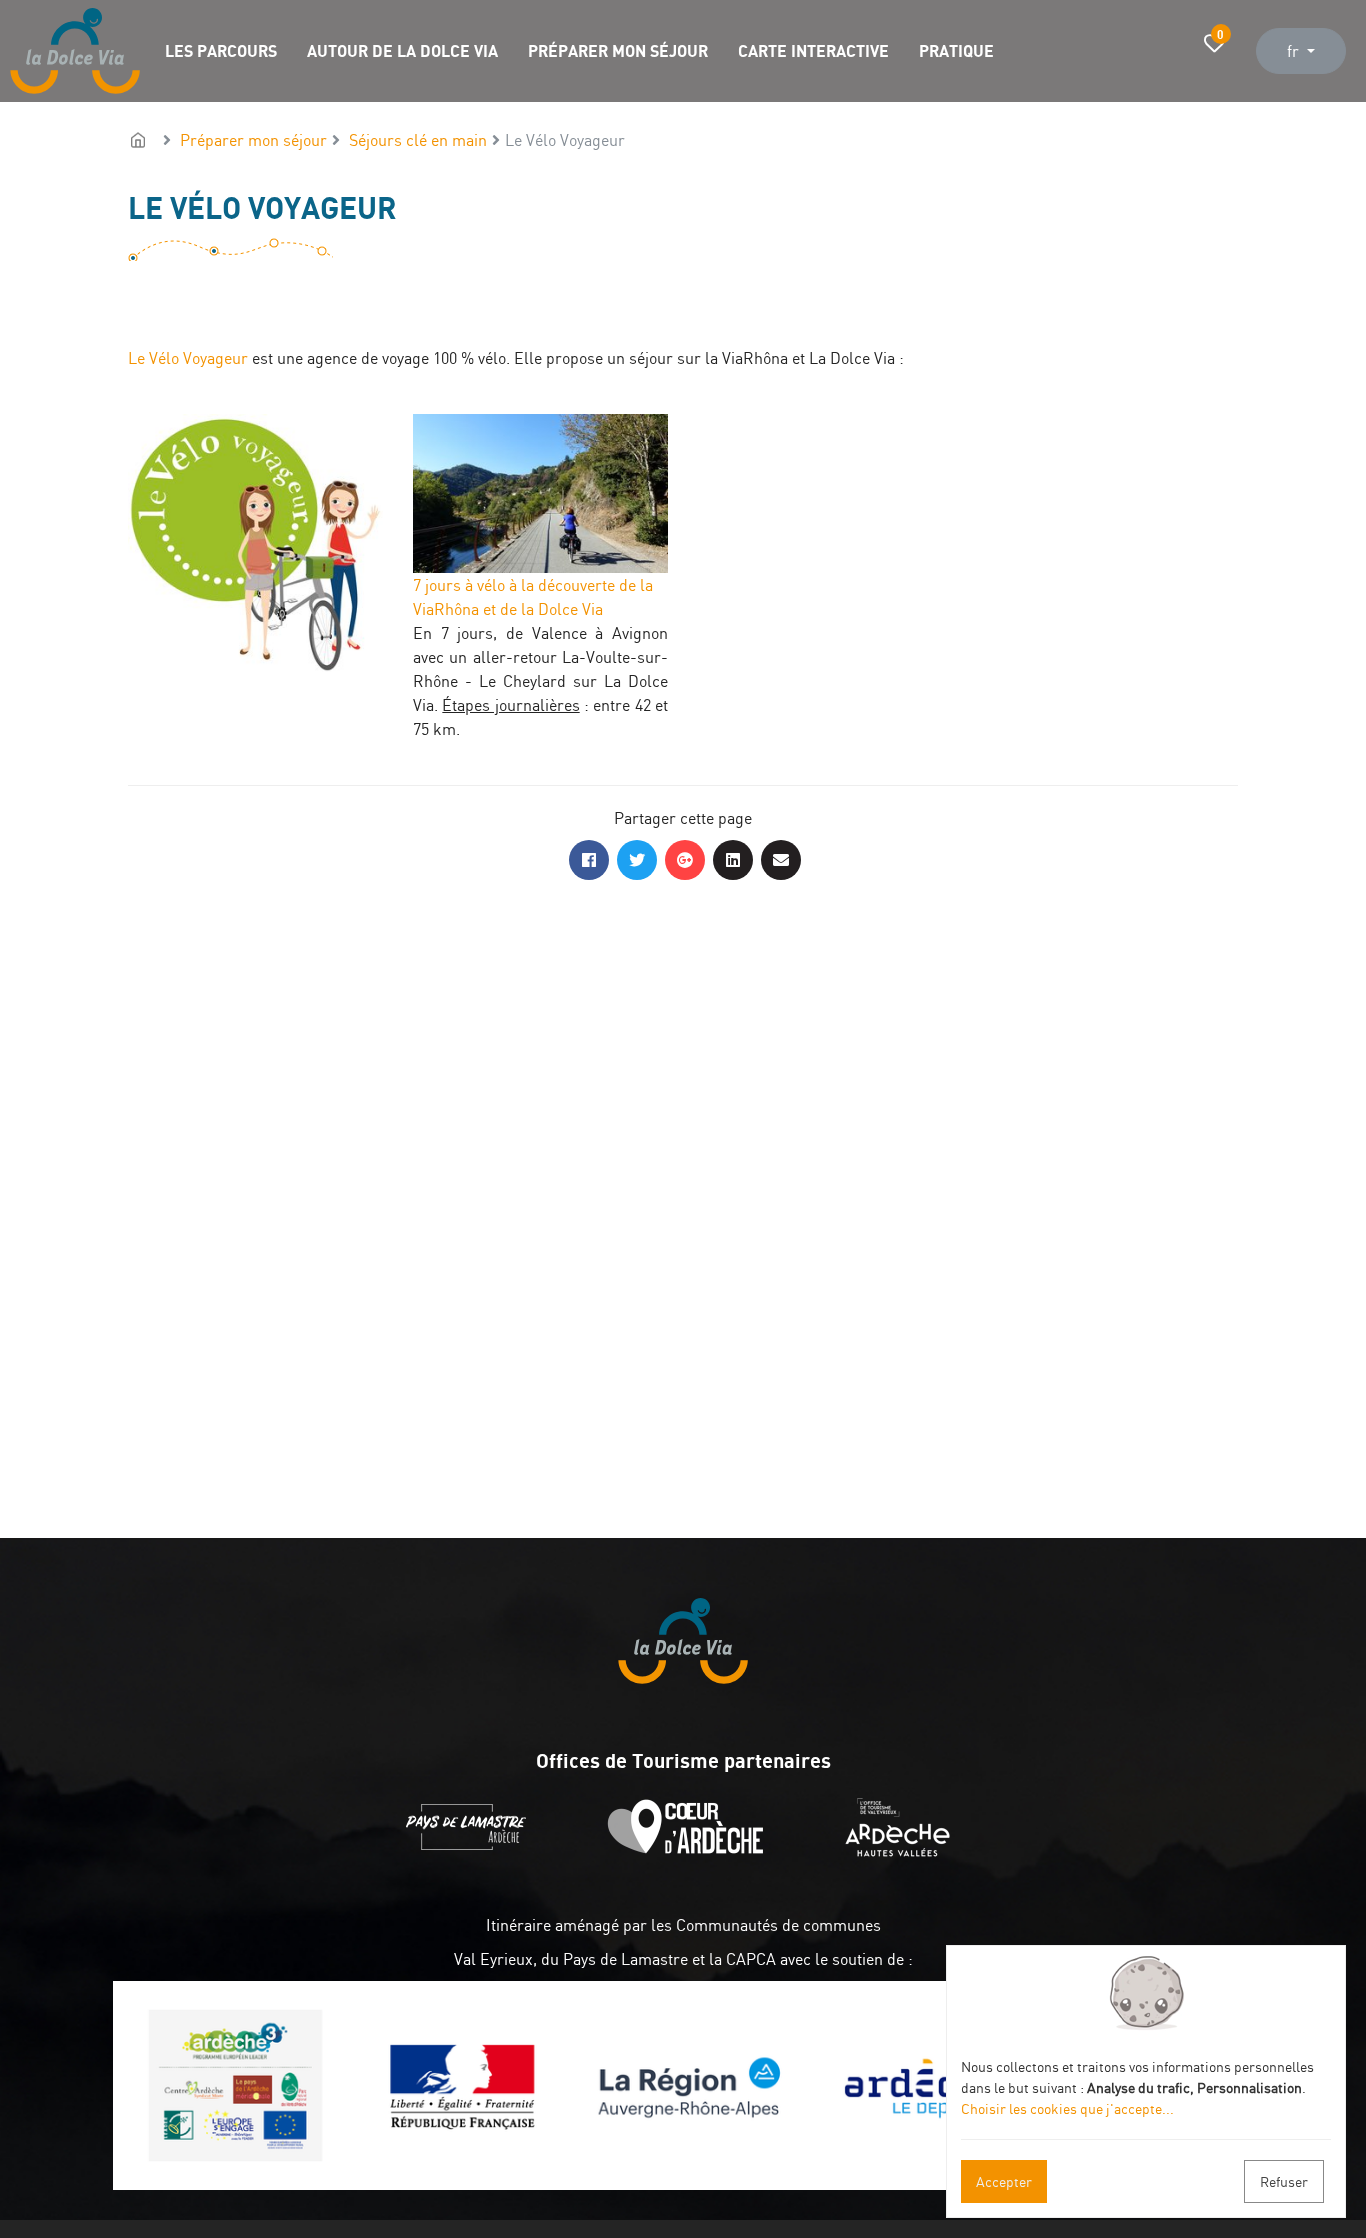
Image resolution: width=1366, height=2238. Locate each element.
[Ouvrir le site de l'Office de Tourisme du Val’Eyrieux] (902, 1851)
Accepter (1004, 2181)
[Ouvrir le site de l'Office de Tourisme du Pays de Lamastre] (471, 1851)
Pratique (956, 50)
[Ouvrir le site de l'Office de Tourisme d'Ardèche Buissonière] (690, 1851)
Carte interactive (813, 50)
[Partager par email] (781, 860)
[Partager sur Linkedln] (733, 860)
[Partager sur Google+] (685, 860)
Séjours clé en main (418, 140)
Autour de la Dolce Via (402, 50)
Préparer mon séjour (618, 50)
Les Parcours (221, 50)
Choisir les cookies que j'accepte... (1067, 2108)
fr (1295, 51)
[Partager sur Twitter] (637, 860)
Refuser (1284, 2181)
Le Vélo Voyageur (188, 358)
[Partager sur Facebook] (589, 860)
